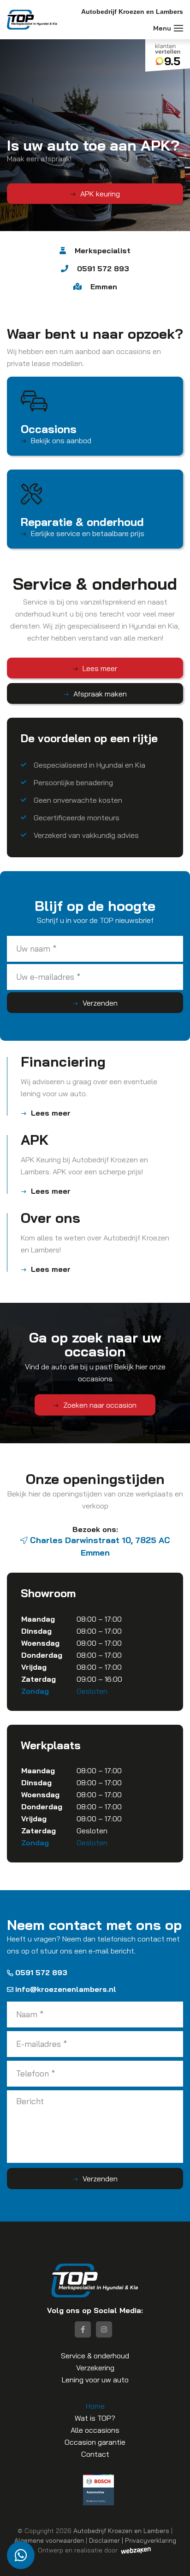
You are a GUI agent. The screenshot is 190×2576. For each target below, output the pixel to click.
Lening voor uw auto (95, 2380)
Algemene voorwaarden (49, 2540)
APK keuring (100, 194)
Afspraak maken (100, 694)
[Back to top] (173, 2559)
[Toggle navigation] (178, 28)
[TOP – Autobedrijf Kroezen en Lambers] (32, 20)
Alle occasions (95, 2430)
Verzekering (95, 2368)
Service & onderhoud (95, 2356)
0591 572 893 (41, 1972)
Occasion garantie (95, 2442)
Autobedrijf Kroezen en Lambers (121, 2530)
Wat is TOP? (95, 2418)
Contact (95, 2454)
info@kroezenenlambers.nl (66, 1989)
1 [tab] (91, 240)
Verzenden (100, 1003)
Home (95, 2406)
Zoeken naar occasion (100, 1405)
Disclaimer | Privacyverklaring (133, 2540)
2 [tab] (99, 240)
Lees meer (100, 668)
